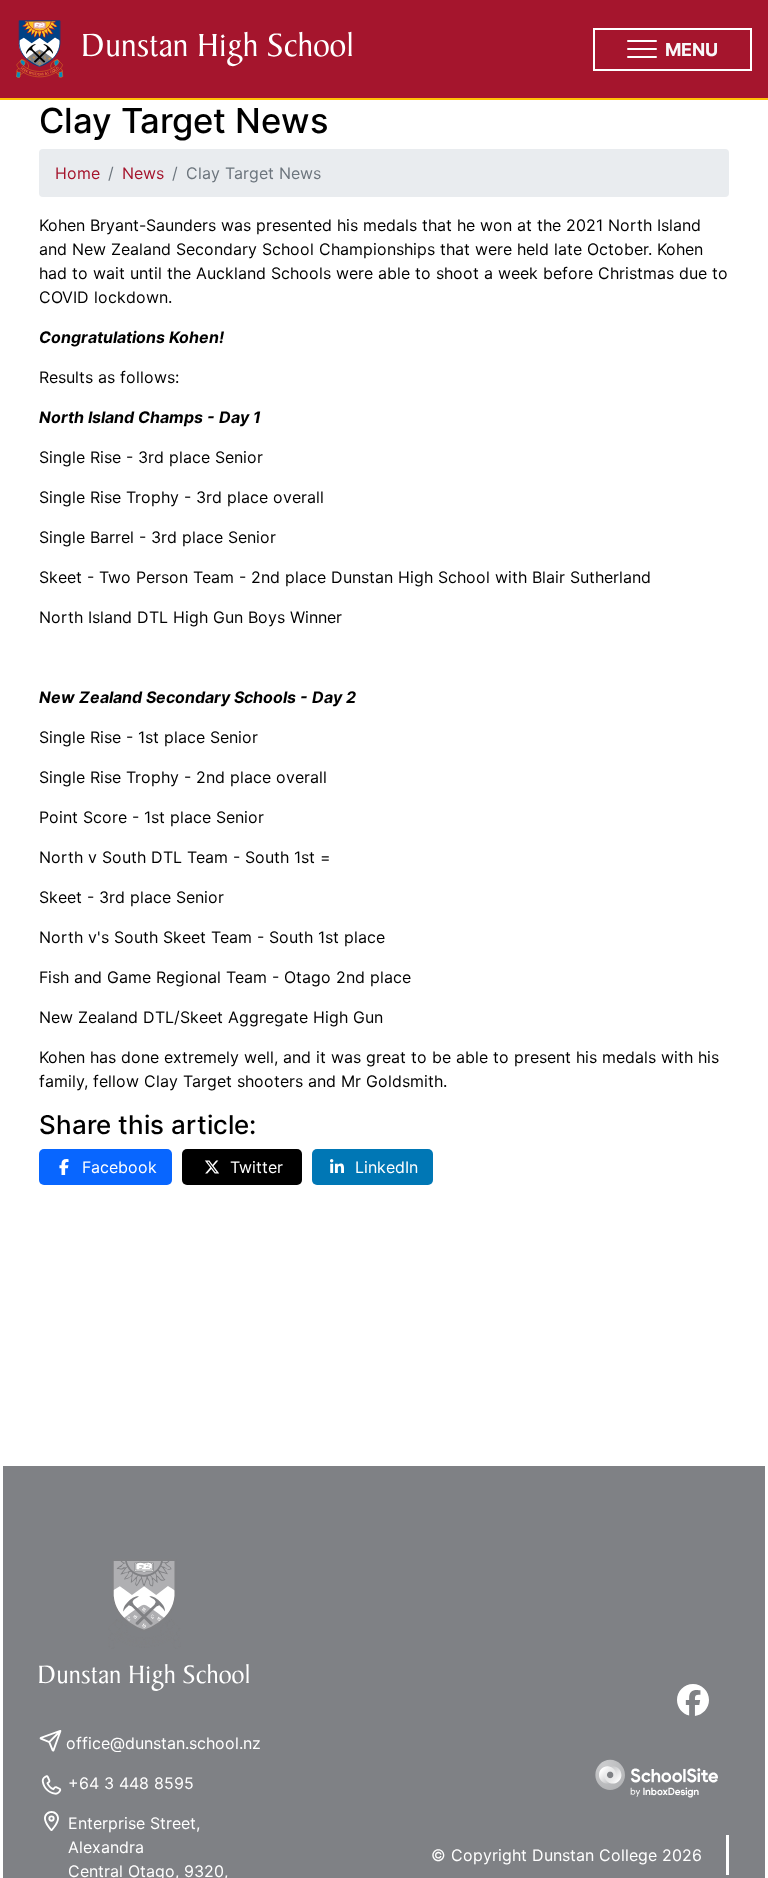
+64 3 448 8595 (131, 1783)
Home (77, 173)
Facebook (119, 1167)
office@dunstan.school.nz (163, 1743)
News (143, 173)
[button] (672, 49)
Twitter (256, 1167)
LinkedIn (386, 1167)
